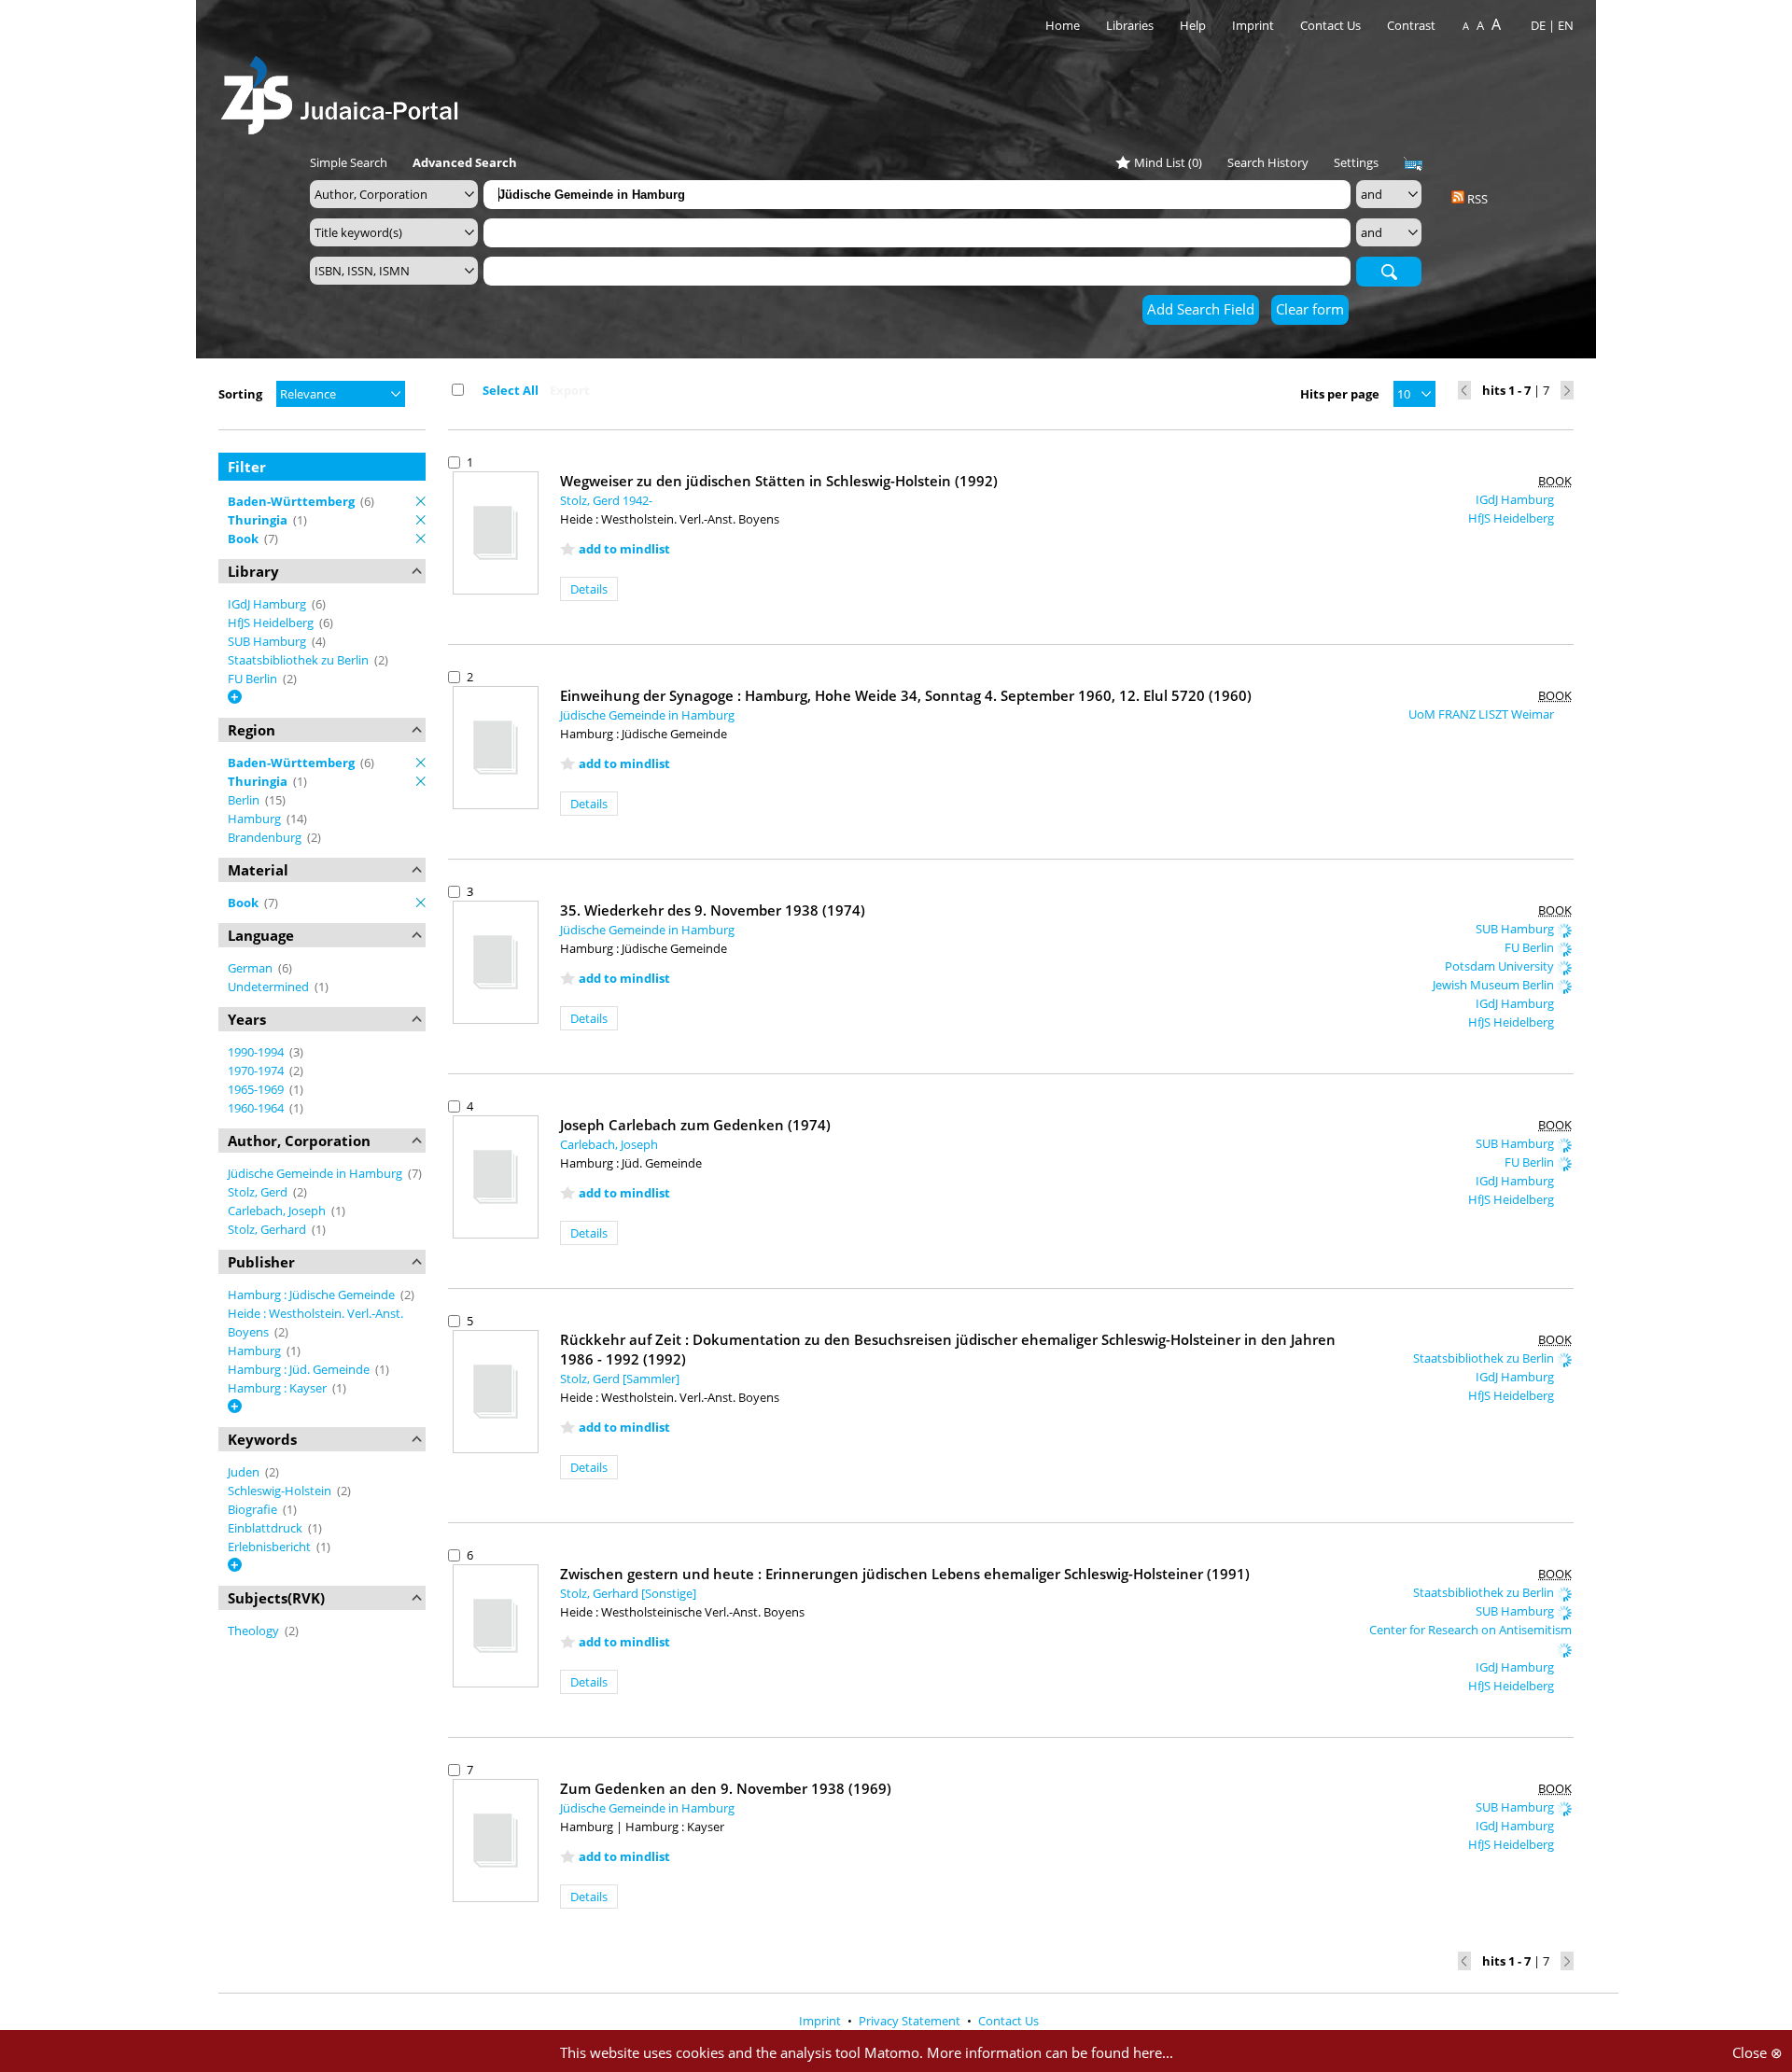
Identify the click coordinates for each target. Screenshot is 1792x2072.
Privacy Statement (911, 2021)
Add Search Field (1201, 309)
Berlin (245, 800)
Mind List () (1168, 162)
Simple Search (349, 162)
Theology (255, 1631)
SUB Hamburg (268, 641)
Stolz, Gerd (259, 1192)
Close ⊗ (1757, 2052)
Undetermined (270, 987)
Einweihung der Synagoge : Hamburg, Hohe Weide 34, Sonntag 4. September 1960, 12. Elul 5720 (906, 695)
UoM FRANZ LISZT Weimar (1483, 714)
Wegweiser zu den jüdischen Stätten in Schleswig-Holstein (779, 481)
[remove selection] (421, 501)
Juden (245, 1472)
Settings (1356, 162)
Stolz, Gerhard (268, 1229)
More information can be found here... (1050, 2052)
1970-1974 (257, 1071)
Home (1063, 25)
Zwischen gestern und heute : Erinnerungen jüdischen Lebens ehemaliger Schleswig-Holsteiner (905, 1574)
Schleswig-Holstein (281, 1491)
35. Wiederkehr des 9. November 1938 (713, 910)
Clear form (1310, 309)
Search (1389, 271)
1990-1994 (257, 1052)
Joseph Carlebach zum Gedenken (695, 1125)
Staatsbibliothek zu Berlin (300, 660)
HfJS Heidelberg (272, 623)
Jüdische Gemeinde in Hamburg (316, 1173)
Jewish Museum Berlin (1495, 985)
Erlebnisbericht (271, 1547)
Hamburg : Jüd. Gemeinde (300, 1369)
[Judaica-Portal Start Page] (344, 90)
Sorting (240, 394)
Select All (511, 390)
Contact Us (1332, 25)
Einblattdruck (266, 1528)
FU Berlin (254, 679)
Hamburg (256, 819)
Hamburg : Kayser (279, 1388)
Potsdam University (1501, 966)
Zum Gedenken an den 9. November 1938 (726, 1788)
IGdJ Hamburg (268, 604)
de (1538, 25)
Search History (1268, 162)
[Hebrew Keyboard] (1413, 164)
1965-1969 (257, 1089)
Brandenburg (266, 837)
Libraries (1130, 25)
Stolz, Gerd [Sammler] (620, 1379)
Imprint (1253, 25)
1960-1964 (257, 1108)
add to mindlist (624, 549)
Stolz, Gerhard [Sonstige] (628, 1593)
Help (1193, 25)
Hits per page (1340, 394)
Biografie (254, 1509)
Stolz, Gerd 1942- (606, 500)
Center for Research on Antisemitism (1470, 1630)
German (252, 968)
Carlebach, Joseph (278, 1211)
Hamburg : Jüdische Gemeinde (313, 1295)
